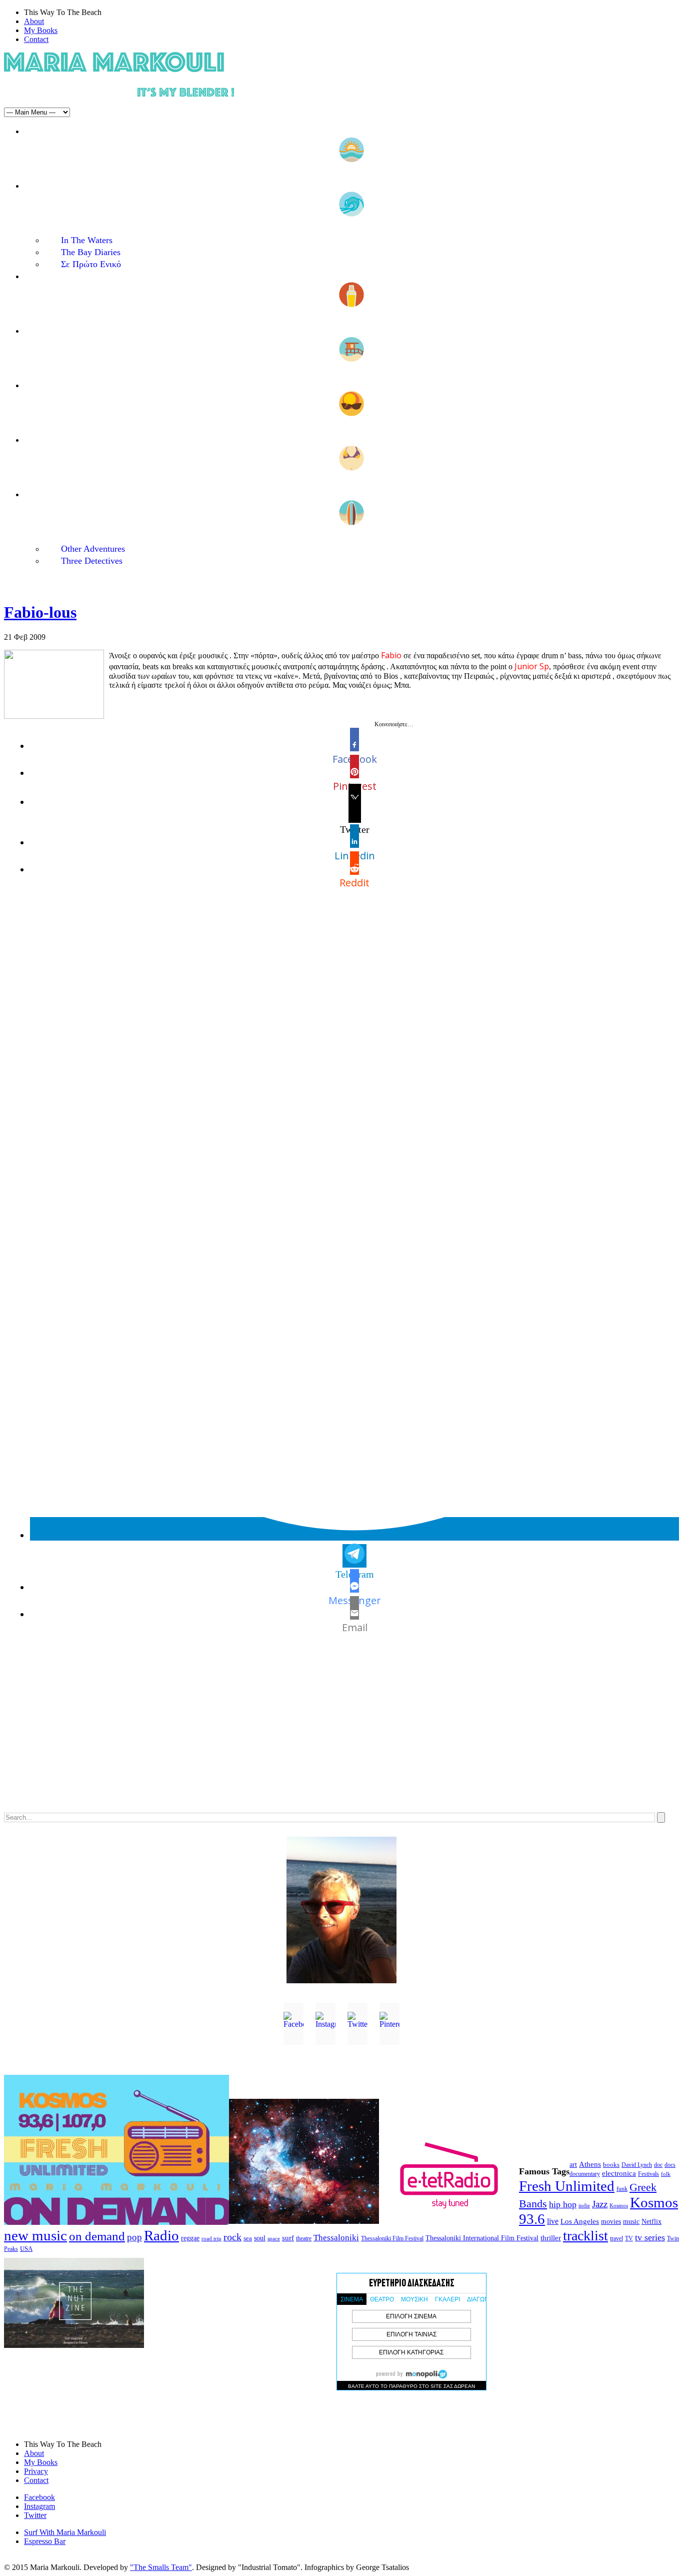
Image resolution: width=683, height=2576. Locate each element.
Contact (36, 39)
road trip (211, 2238)
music (631, 2221)
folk (666, 2174)
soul (260, 2238)
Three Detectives (92, 561)
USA (26, 2249)
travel (616, 2238)
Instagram (39, 2506)
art (573, 2165)
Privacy (36, 2471)
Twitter (35, 2515)
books (611, 2165)
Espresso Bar (45, 2541)
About (34, 21)
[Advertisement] (304, 1733)
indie (584, 2206)
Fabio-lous (40, 612)
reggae (190, 2238)
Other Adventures (93, 549)
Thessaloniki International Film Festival (482, 2238)
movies (611, 2222)
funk (622, 2189)
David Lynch (637, 2165)
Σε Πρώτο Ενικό (91, 264)
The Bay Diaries (91, 252)
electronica (619, 2173)
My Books (41, 30)
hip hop (563, 2204)
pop (134, 2237)
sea (248, 2238)
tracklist (585, 2236)
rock (232, 2237)
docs (670, 2165)
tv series (650, 2237)
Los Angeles (580, 2221)
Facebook (39, 2497)
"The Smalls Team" (161, 2567)
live (553, 2221)
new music (35, 2235)
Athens (590, 2164)
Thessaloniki (336, 2238)
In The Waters (87, 240)
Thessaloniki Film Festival (392, 2239)
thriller (551, 2238)
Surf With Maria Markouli (65, 2532)
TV (629, 2238)
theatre (304, 2238)
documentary (585, 2174)
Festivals (648, 2174)
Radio (161, 2235)
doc (658, 2165)
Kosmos (619, 2205)
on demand (97, 2236)
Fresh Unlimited (567, 2186)
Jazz (600, 2204)
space (274, 2238)
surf (288, 2238)
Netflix (651, 2222)
